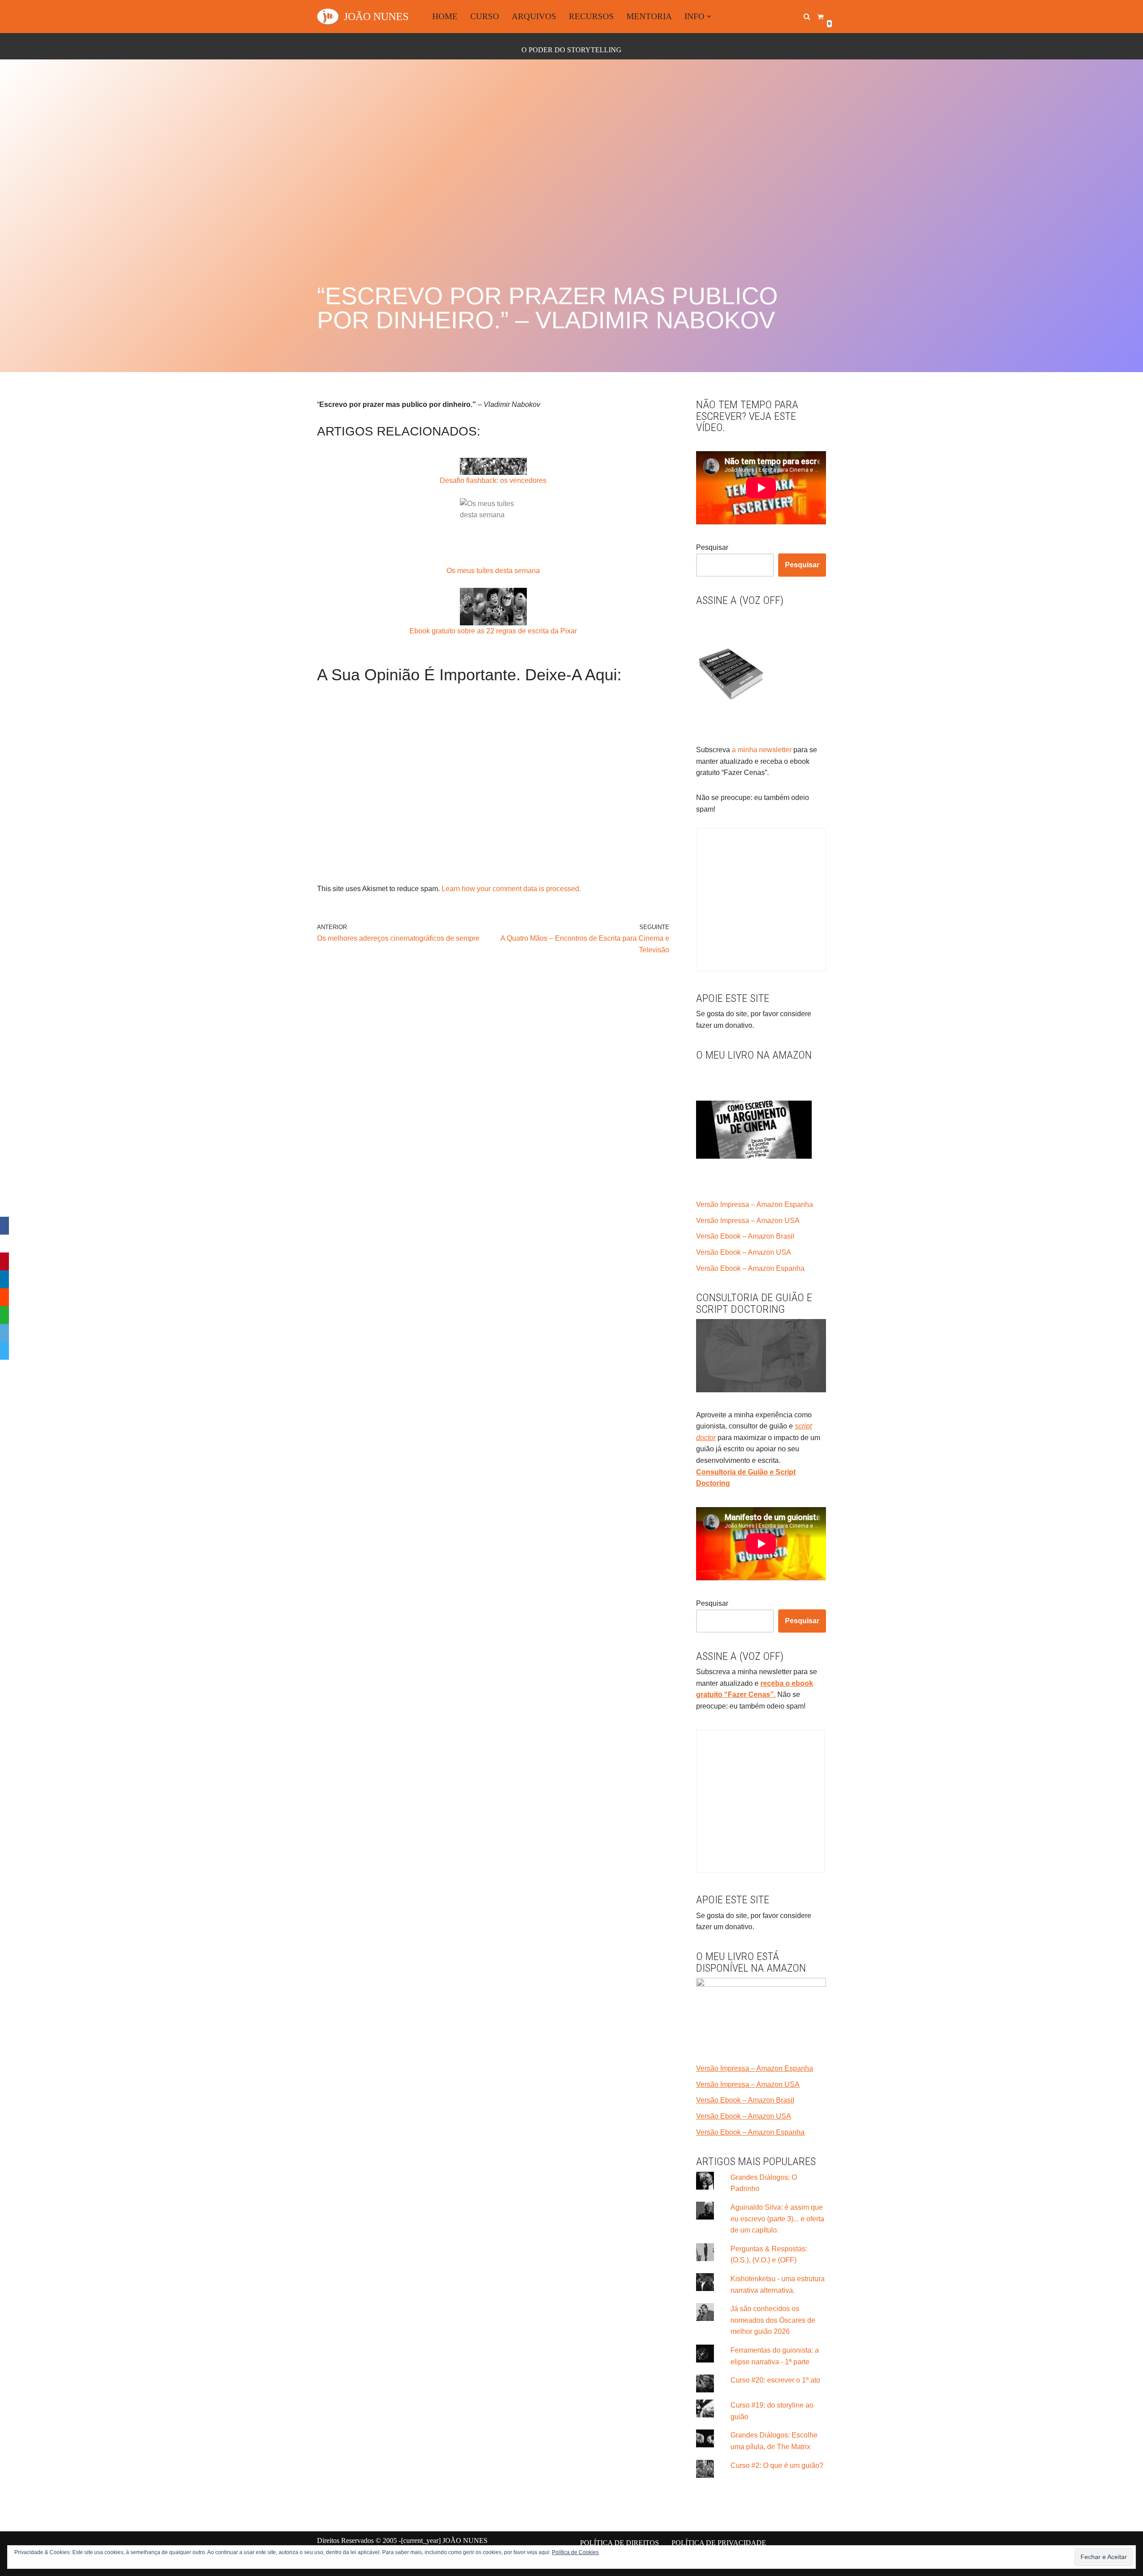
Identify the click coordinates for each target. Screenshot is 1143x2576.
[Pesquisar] (807, 17)
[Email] (4, 1333)
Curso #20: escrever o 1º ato (775, 2380)
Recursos (591, 16)
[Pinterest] (4, 1261)
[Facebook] (4, 1226)
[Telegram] (4, 1351)
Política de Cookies (575, 2552)
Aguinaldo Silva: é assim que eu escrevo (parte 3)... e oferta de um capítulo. (777, 2219)
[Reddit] (4, 1297)
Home (445, 16)
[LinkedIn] (4, 1279)
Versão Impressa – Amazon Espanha (755, 1204)
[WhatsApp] (4, 1315)
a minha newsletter (761, 750)
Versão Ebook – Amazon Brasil (745, 1236)
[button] (709, 17)
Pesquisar (712, 547)
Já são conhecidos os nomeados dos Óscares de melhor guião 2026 (773, 2320)
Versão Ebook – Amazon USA (744, 1252)
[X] (4, 1244)
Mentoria (649, 16)
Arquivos (534, 16)
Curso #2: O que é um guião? (777, 2465)
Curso (485, 16)
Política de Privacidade (719, 2543)
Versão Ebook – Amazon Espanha (750, 1268)
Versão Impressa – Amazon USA (748, 1221)
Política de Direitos (619, 2543)
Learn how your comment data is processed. (511, 889)
